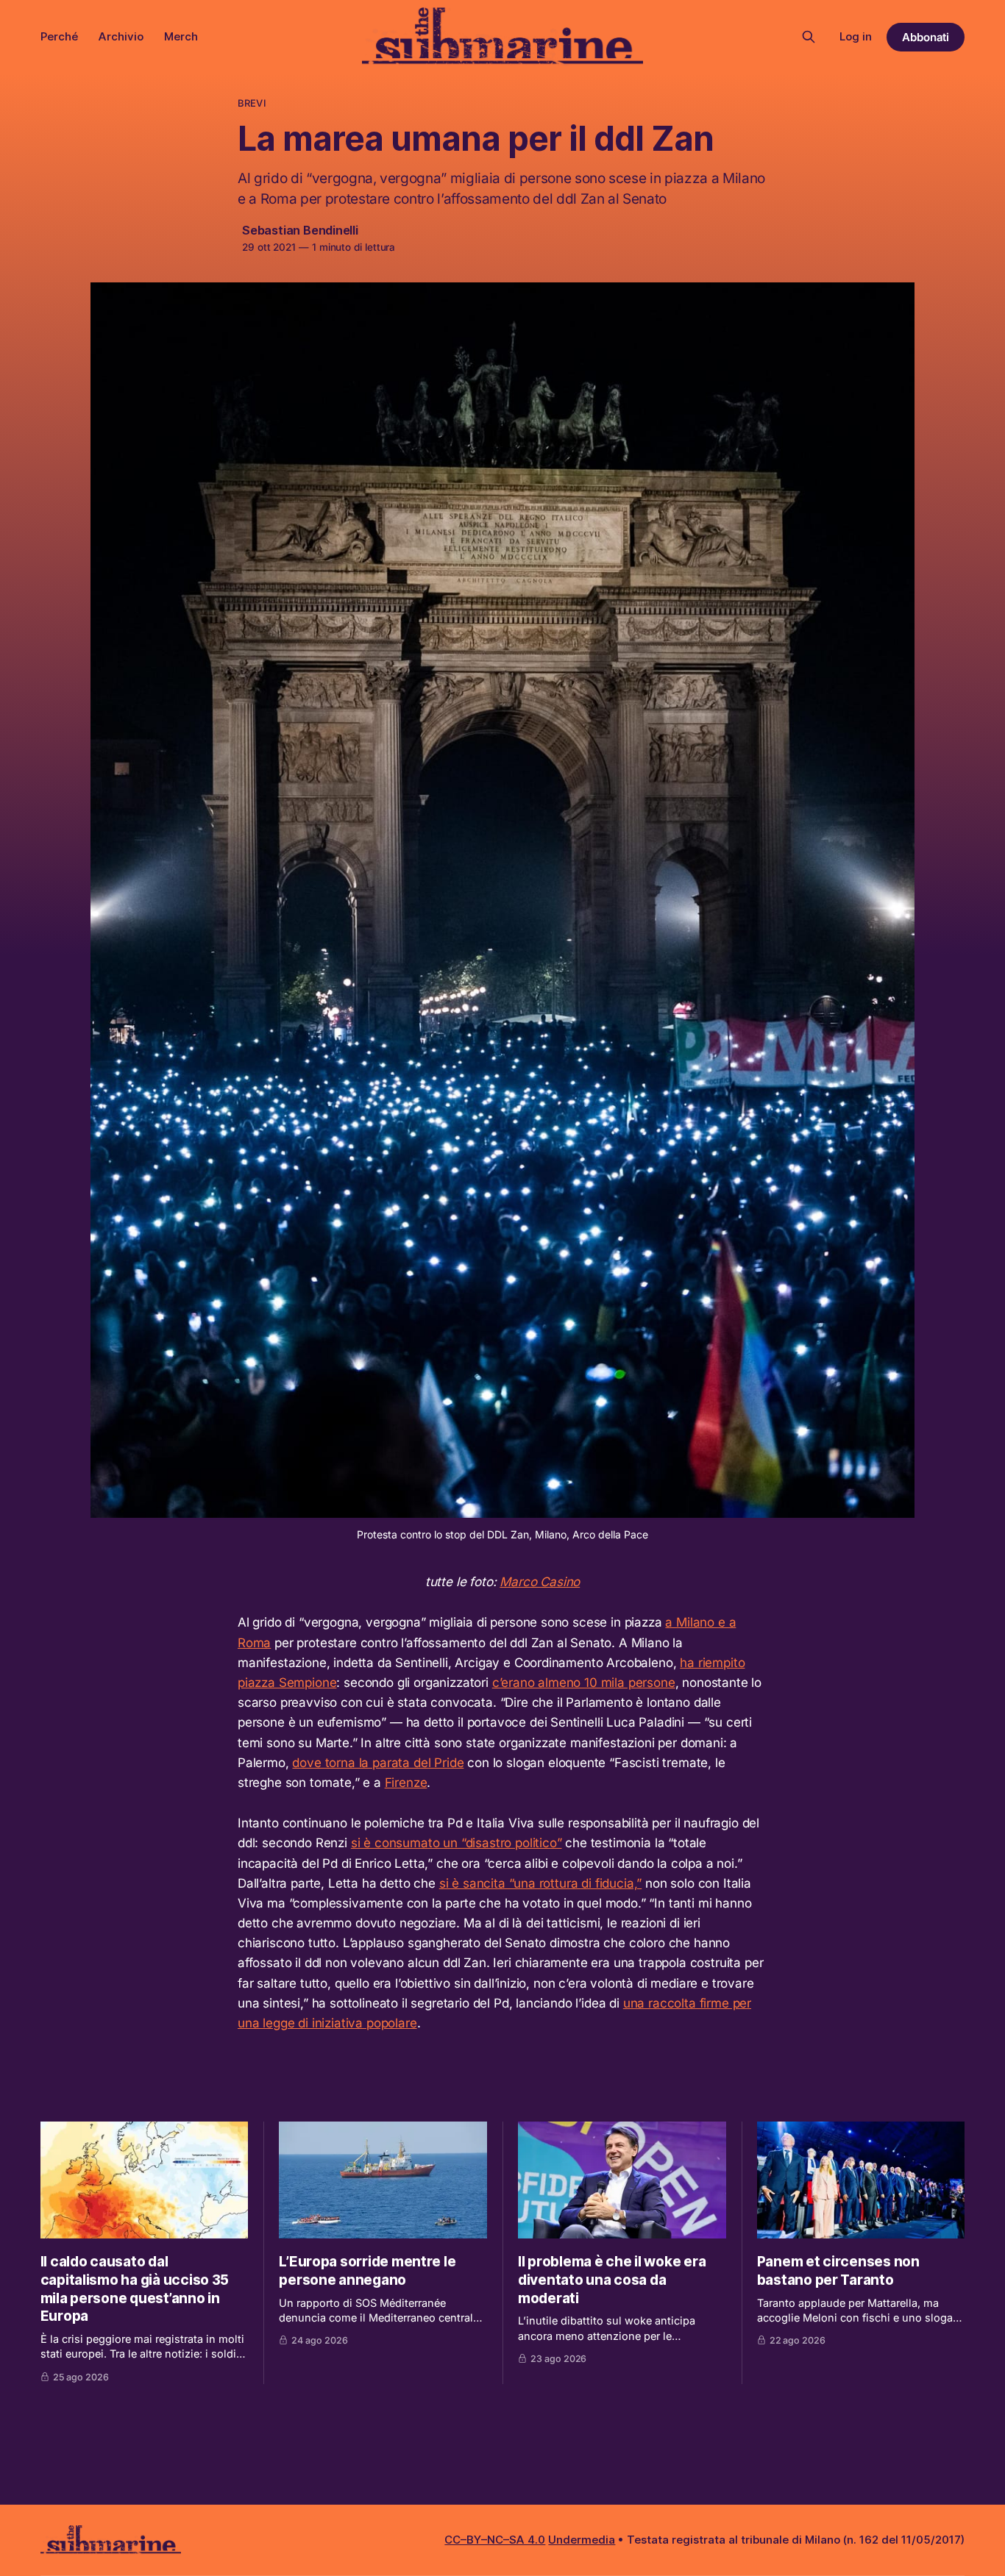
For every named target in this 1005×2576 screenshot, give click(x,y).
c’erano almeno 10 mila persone (584, 1683)
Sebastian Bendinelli (300, 230)
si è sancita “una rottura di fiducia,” (541, 1883)
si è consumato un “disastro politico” (457, 1843)
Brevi (252, 103)
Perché (59, 36)
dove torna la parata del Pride (378, 1763)
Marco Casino (540, 1582)
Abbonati (926, 37)
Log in (856, 36)
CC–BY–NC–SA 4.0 (495, 2540)
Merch (181, 36)
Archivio (121, 36)
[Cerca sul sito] (809, 37)
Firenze (406, 1783)
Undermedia (582, 2540)
